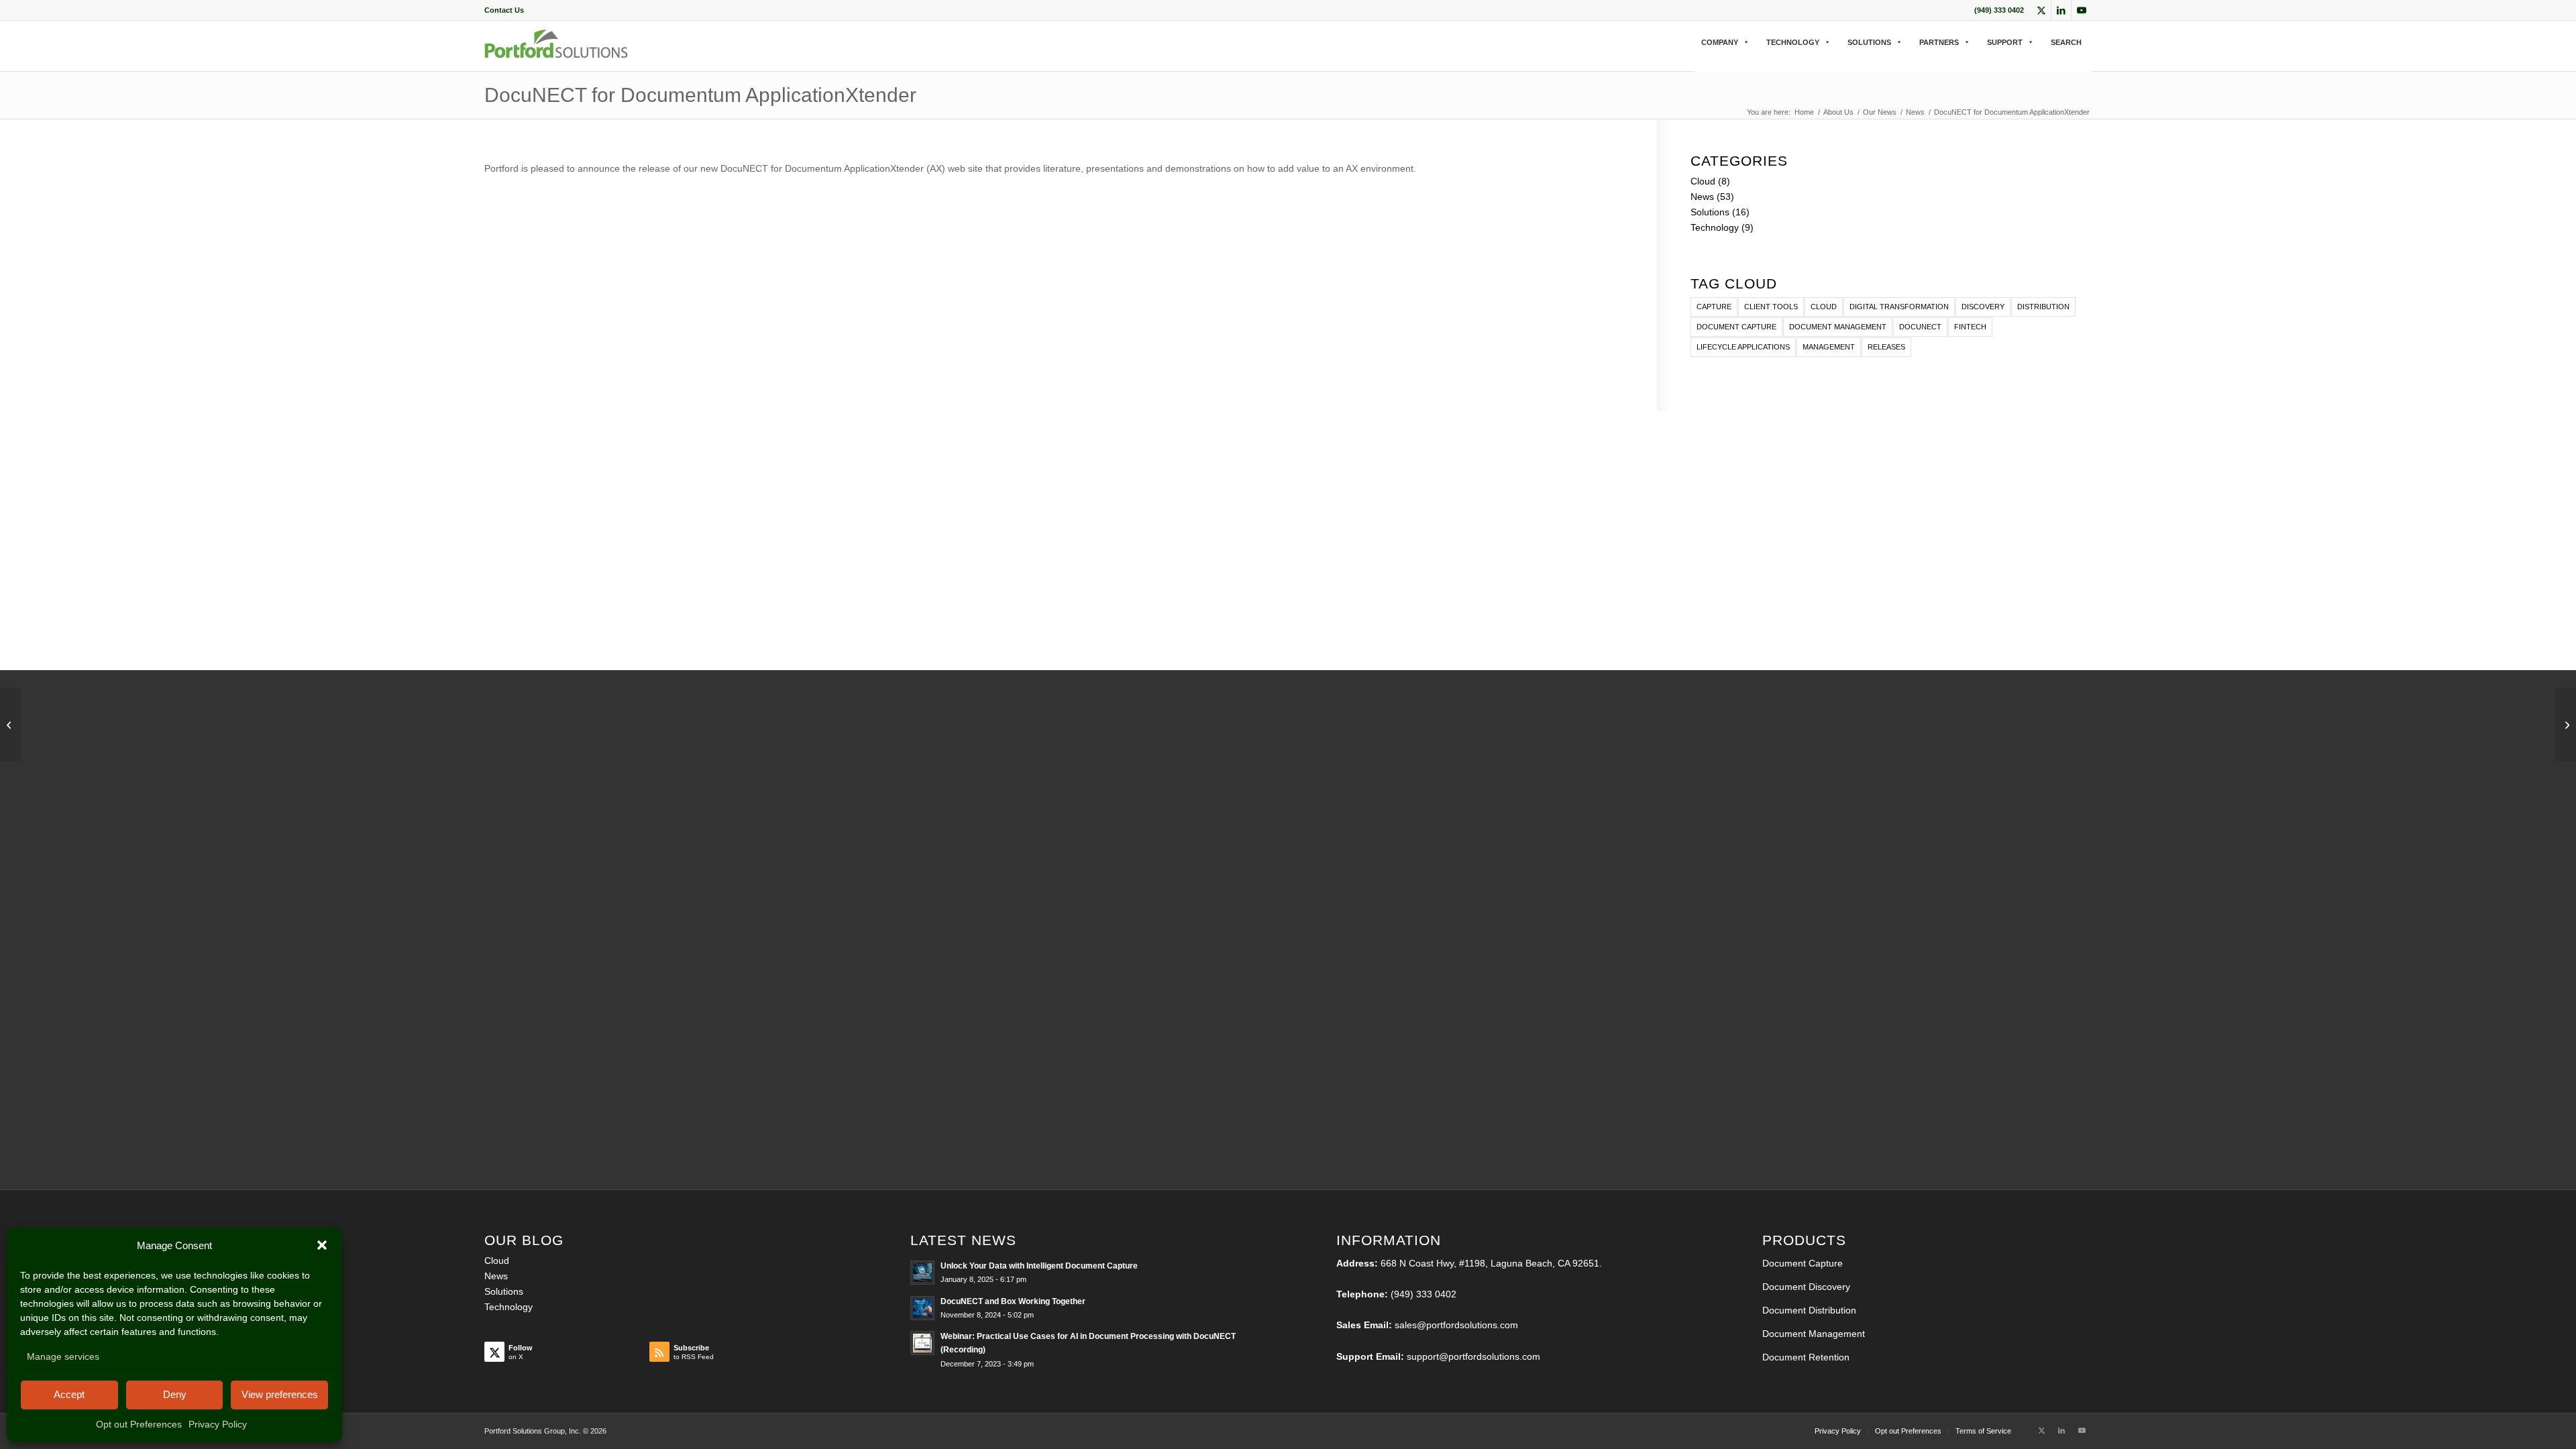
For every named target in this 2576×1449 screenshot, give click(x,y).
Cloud (1703, 181)
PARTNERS (1939, 42)
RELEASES (1886, 347)
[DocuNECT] (556, 55)
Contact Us (504, 10)
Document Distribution (1809, 1310)
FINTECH (1970, 327)
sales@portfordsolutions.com (1456, 1325)
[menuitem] (504, 10)
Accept (69, 1394)
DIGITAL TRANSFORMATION (1899, 307)
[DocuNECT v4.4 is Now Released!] (10, 724)
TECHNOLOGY (1793, 42)
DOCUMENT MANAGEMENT (1838, 327)
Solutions (1710, 212)
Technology (1715, 227)
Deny (175, 1394)
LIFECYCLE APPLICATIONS (1743, 347)
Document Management (1814, 1334)
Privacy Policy (218, 1424)
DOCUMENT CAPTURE (1736, 327)
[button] (322, 1245)
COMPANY (1720, 42)
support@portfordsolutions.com (1473, 1356)
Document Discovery (1806, 1287)
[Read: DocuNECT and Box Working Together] (922, 1308)
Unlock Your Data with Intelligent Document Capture (1039, 1266)
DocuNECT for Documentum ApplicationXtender (700, 95)
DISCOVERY (1983, 307)
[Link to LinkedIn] (2061, 10)
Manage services (63, 1356)
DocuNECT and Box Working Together (1013, 1301)
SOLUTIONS (1869, 42)
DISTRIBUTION (2043, 307)
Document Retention (1806, 1357)
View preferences (280, 1394)
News (1702, 197)
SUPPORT (2005, 42)
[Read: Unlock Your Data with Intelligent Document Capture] (922, 1273)
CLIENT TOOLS (1771, 307)
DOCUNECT (1920, 327)
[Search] (1699, 56)
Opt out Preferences (139, 1424)
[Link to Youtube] (2082, 10)
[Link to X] (2041, 10)
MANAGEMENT (1829, 347)
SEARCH (2066, 42)
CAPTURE (1714, 307)
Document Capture (1803, 1263)
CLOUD (1824, 307)
